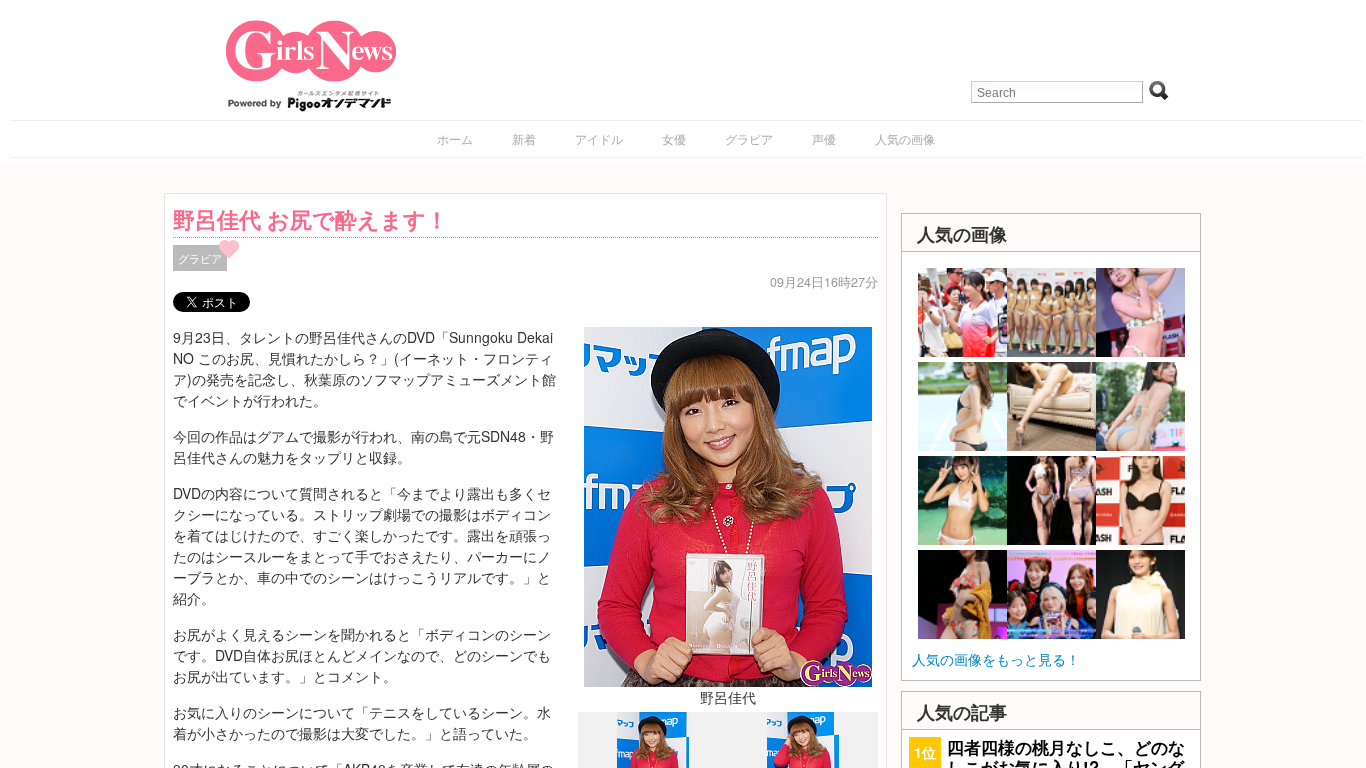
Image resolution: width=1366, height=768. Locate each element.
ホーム (455, 138)
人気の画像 (905, 138)
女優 (674, 138)
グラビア (749, 138)
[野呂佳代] (728, 504)
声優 (824, 138)
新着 (524, 138)
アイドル (599, 138)
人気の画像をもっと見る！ (996, 659)
